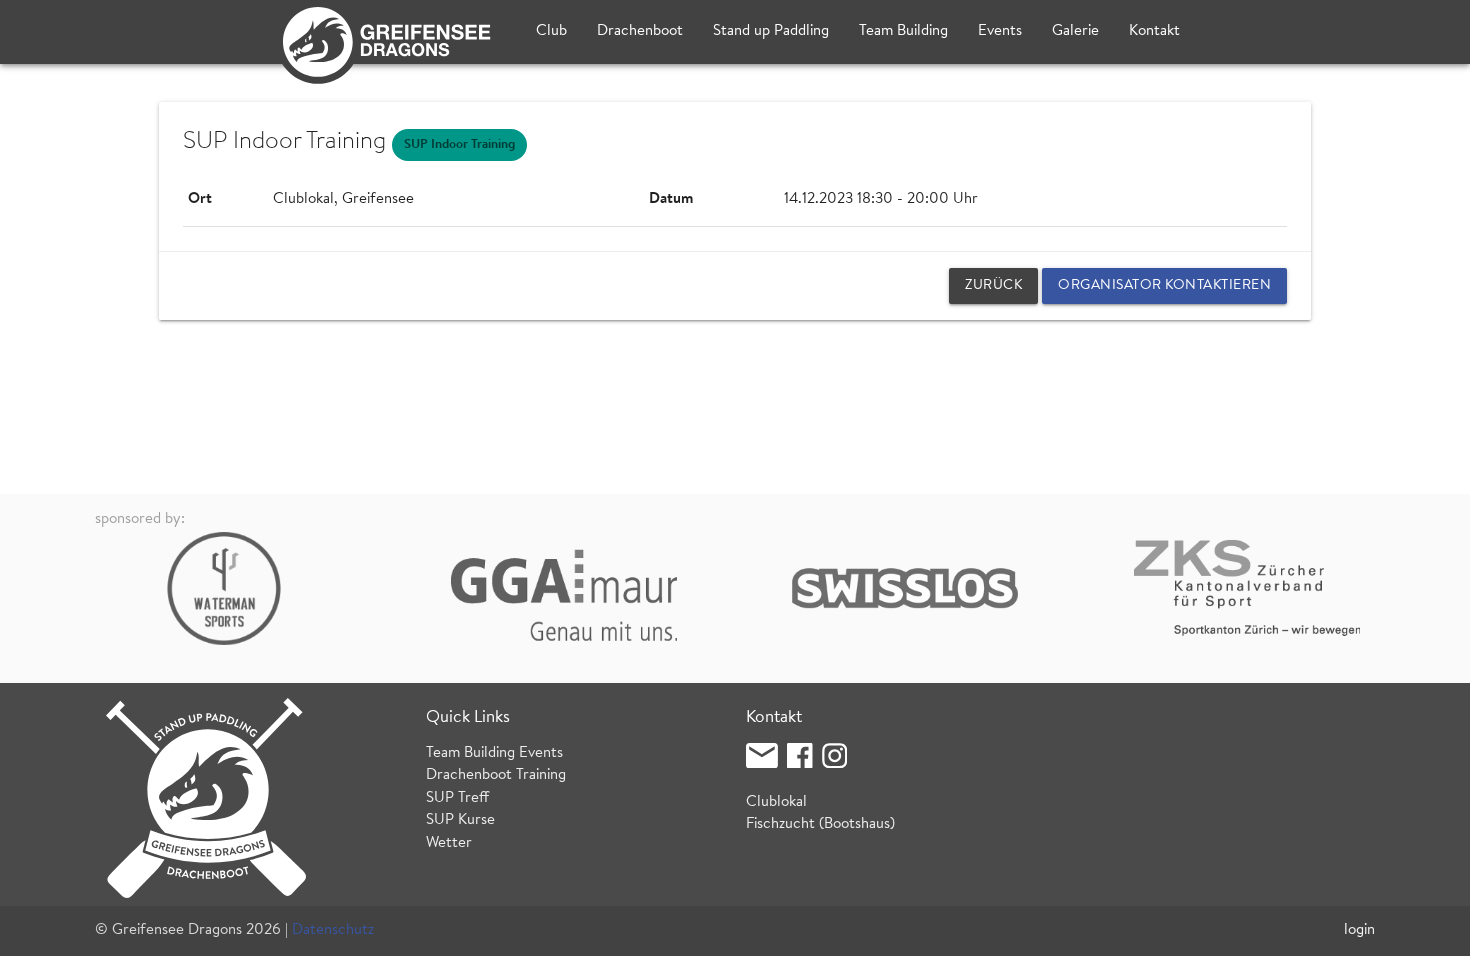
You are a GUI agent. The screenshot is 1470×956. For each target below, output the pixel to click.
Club (551, 31)
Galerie (1075, 31)
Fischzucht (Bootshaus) (820, 824)
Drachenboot (640, 31)
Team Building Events (494, 753)
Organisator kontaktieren (1164, 286)
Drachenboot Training (496, 775)
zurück (993, 286)
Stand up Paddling (771, 31)
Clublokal (776, 802)
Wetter (449, 843)
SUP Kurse (460, 820)
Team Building (903, 31)
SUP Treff (457, 798)
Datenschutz (333, 930)
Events (1000, 31)
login (1359, 930)
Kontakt (1154, 31)
